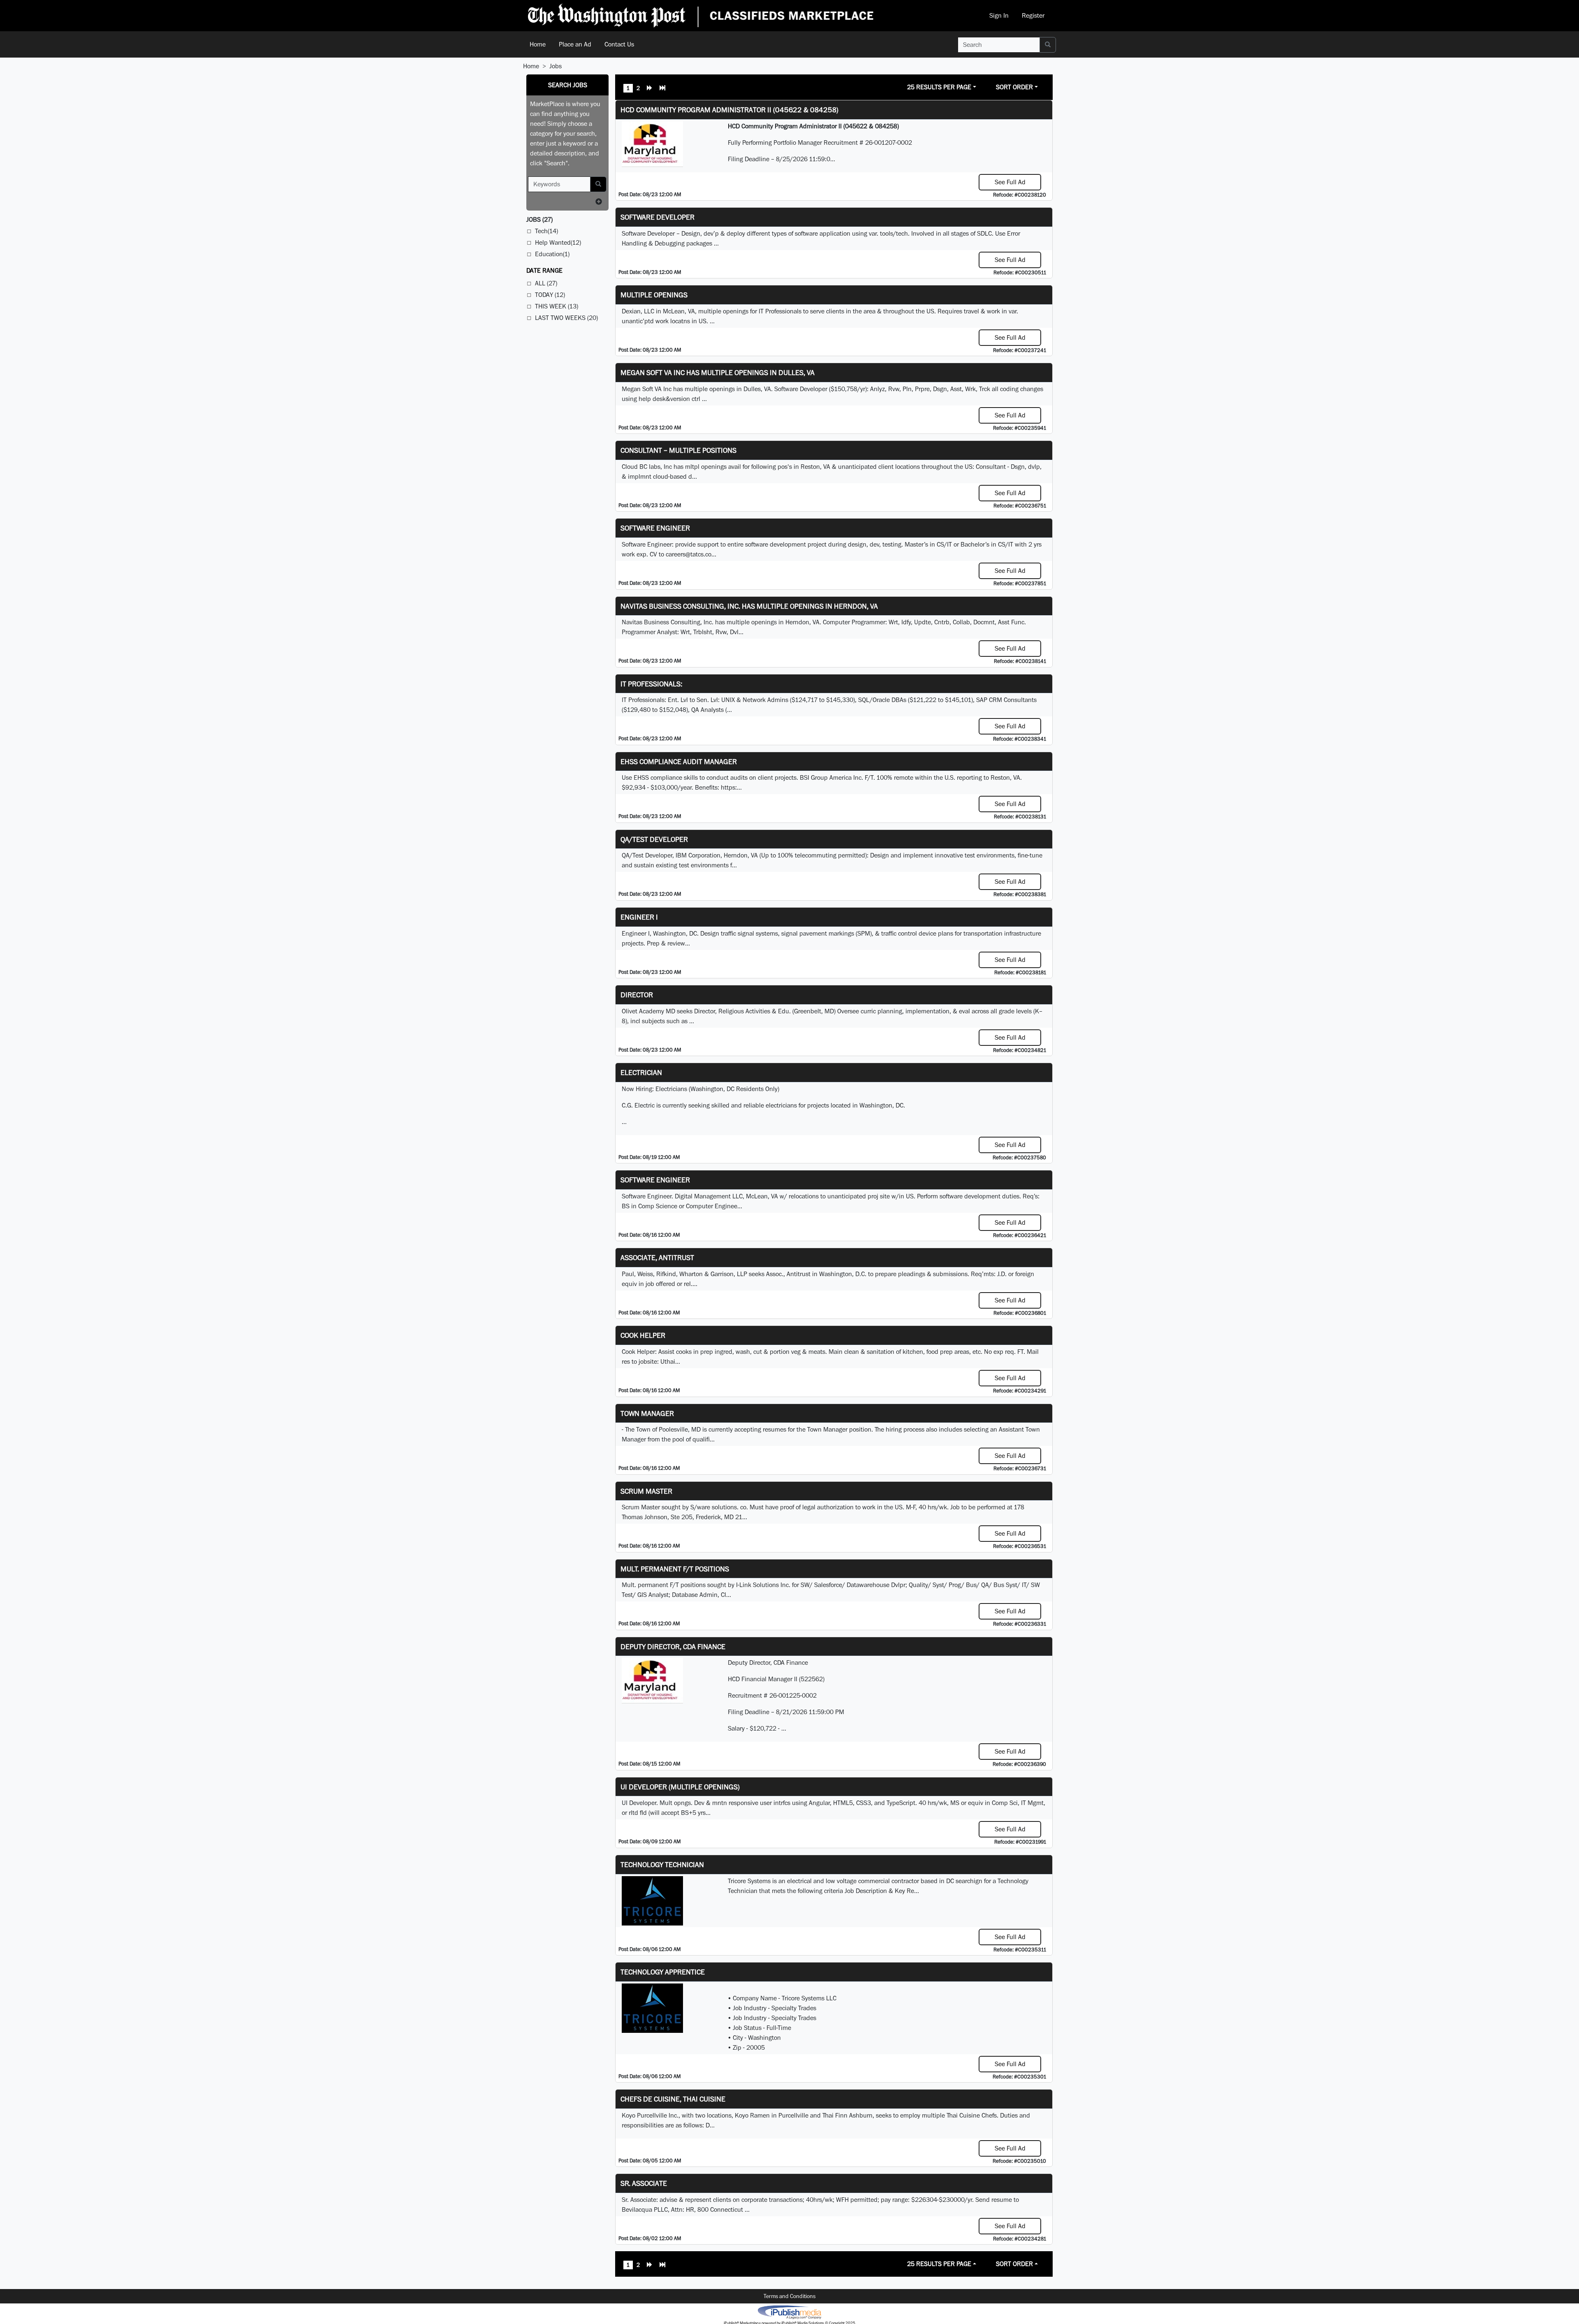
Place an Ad (575, 44)
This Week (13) (557, 306)
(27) (539, 219)
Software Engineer (655, 528)
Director (637, 995)
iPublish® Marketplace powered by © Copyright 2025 (789, 2312)
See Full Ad (1010, 182)
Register (1033, 15)
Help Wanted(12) (558, 242)
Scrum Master (646, 1491)
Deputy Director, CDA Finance (673, 1646)
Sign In (999, 15)
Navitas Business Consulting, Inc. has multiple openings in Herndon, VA (749, 606)
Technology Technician (662, 1864)
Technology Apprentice (663, 1972)
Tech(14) (546, 231)
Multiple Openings (654, 295)
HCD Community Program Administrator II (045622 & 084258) (729, 110)
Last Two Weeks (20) (566, 318)
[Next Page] (650, 89)
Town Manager (647, 1413)
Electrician (641, 1072)
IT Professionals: (651, 684)
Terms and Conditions (789, 2296)
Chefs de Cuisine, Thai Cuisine (673, 2099)
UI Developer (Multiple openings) (680, 1787)
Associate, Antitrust (657, 1257)
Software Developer (658, 217)
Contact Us (619, 44)
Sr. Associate (644, 2183)
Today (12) (550, 295)
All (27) (546, 283)
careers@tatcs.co (689, 554)
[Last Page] (662, 89)
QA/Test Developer (654, 839)
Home (538, 44)
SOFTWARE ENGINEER (655, 1180)
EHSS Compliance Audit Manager (679, 761)
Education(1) (552, 254)
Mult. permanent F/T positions (675, 1569)
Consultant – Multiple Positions (678, 450)
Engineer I (639, 917)
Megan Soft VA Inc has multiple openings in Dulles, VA (718, 372)
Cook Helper (643, 1335)
